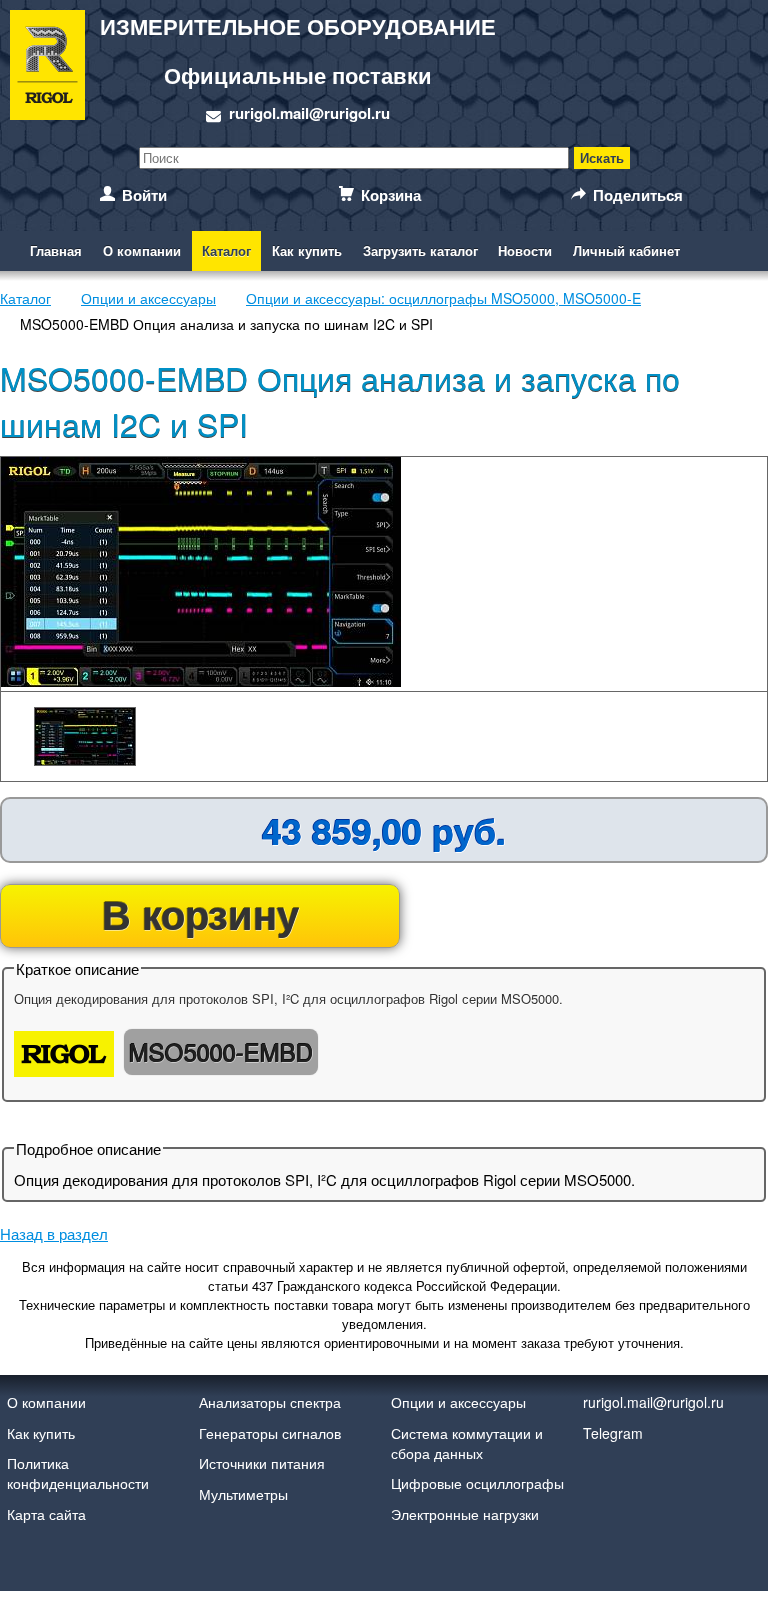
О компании (142, 250)
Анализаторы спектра (270, 1402)
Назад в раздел (54, 1233)
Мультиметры (243, 1494)
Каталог (226, 250)
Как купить (307, 250)
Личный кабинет (626, 250)
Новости (525, 250)
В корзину (200, 913)
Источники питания (262, 1463)
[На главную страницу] (47, 68)
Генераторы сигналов (270, 1433)
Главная (56, 250)
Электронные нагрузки (465, 1514)
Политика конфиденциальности (78, 1473)
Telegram (613, 1433)
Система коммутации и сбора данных (467, 1443)
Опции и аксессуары (458, 1402)
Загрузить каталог (420, 250)
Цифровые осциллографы (477, 1483)
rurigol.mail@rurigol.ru (309, 113)
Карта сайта (46, 1514)
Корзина (391, 195)
